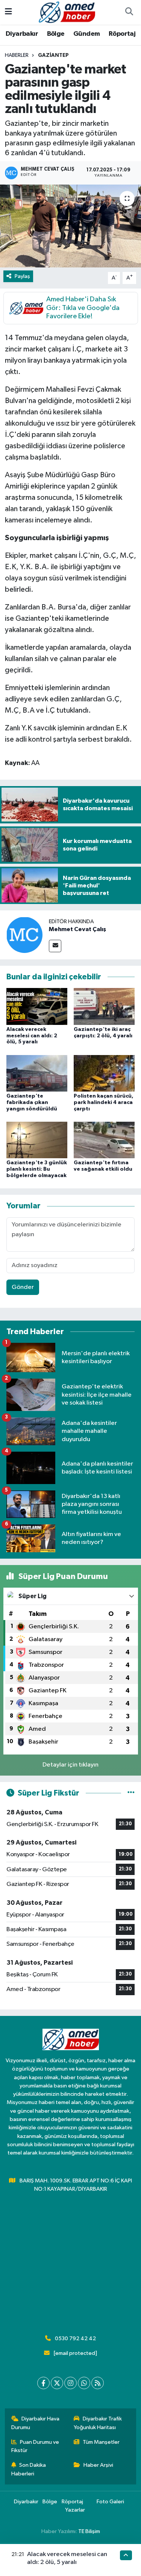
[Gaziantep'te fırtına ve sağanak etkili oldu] (104, 1140)
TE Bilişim (89, 2531)
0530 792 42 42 (75, 2339)
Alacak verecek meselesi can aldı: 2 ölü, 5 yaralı (32, 1036)
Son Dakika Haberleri (29, 2469)
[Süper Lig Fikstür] (131, 1793)
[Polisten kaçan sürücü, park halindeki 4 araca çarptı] (104, 1073)
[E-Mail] (55, 946)
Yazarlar (75, 2510)
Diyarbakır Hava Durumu (36, 2423)
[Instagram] (70, 2383)
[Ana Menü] (8, 12)
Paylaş (22, 276)
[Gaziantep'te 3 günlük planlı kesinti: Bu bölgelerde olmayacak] (37, 1140)
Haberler (17, 55)
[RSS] (98, 2383)
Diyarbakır (22, 34)
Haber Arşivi (98, 2465)
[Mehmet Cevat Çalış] (24, 935)
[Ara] (129, 12)
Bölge (56, 34)
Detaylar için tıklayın (70, 1765)
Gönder (23, 1287)
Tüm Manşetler (101, 2442)
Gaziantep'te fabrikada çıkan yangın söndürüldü (32, 1102)
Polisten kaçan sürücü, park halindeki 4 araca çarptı (104, 1102)
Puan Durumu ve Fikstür (35, 2446)
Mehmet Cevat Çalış (77, 929)
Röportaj (122, 34)
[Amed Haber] (67, 12)
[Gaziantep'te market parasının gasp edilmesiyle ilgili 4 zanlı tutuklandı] (70, 226)
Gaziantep (53, 55)
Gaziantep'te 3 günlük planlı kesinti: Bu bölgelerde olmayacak (37, 1169)
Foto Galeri (110, 2502)
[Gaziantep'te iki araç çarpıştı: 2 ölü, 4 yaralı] (104, 1006)
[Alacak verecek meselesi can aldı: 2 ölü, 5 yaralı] (37, 1006)
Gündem (86, 34)
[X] (57, 2383)
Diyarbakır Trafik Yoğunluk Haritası (98, 2423)
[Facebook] (43, 2383)
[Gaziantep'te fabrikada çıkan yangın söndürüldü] (37, 1073)
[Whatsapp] (84, 2383)
